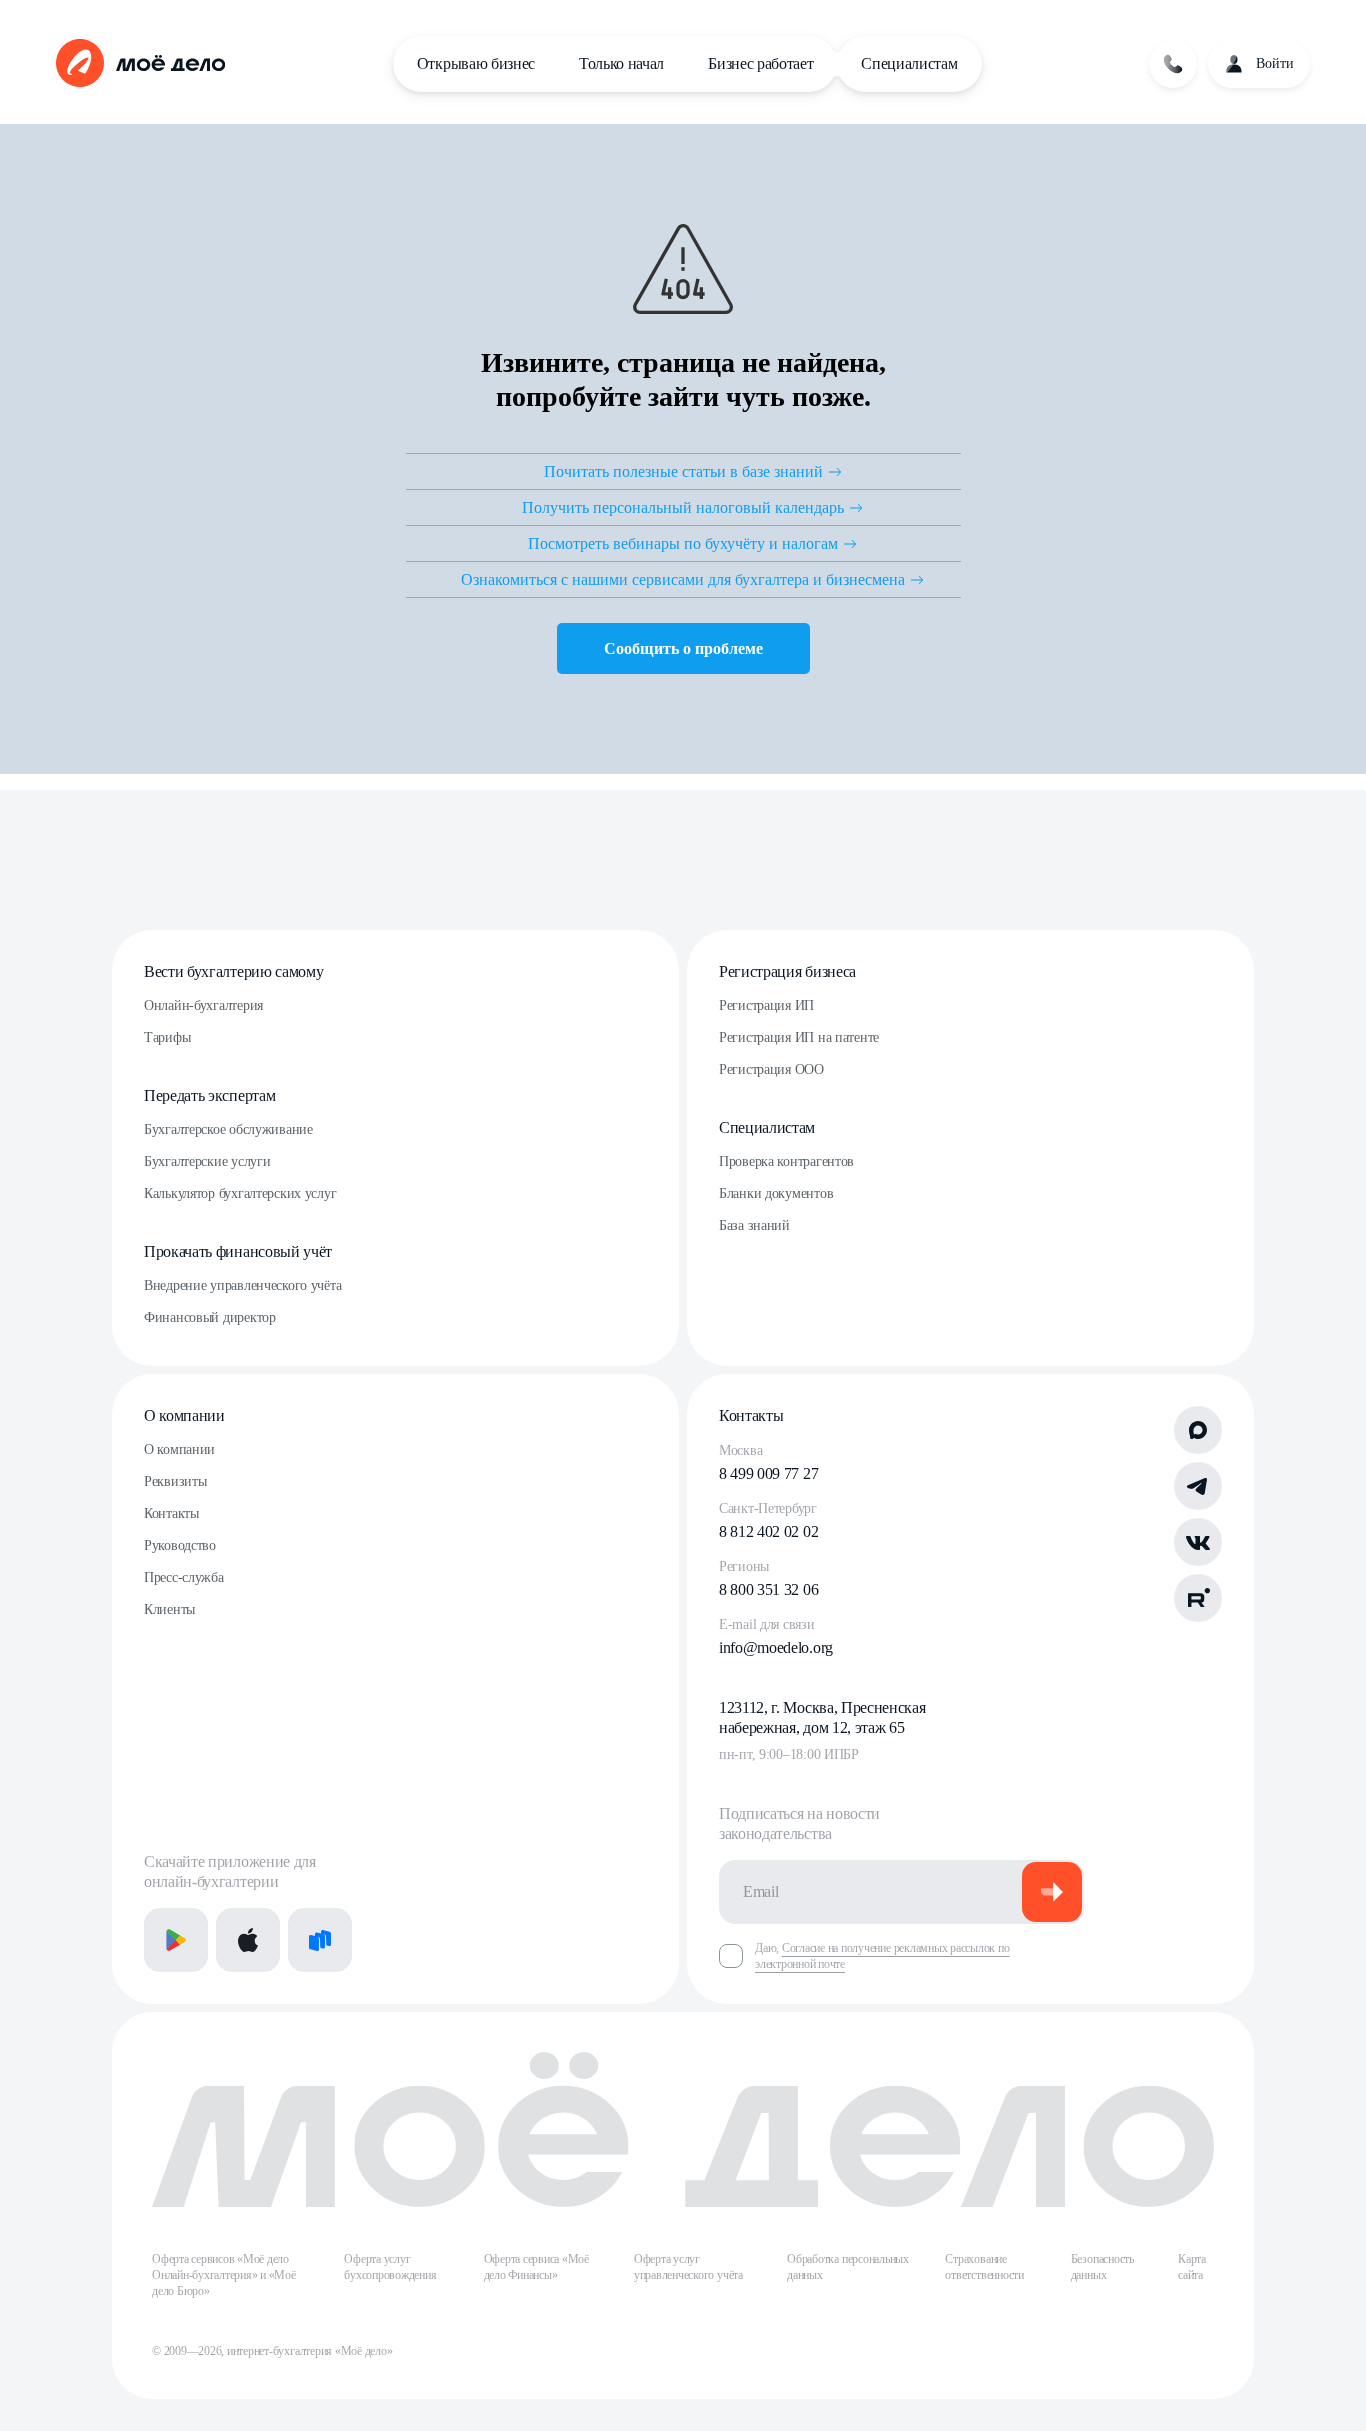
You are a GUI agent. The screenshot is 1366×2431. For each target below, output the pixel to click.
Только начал (621, 63)
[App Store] (248, 1940)
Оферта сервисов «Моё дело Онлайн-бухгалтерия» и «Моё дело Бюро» (224, 2275)
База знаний (754, 1225)
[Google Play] (176, 1940)
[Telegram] (1198, 1486)
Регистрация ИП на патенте (799, 1037)
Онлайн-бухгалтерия (203, 1005)
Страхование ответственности (984, 2267)
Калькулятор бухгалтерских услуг (240, 1193)
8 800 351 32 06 (768, 1589)
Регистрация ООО (771, 1069)
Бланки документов (776, 1193)
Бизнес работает (760, 63)
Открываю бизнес (476, 63)
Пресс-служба (184, 1577)
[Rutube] (1198, 1598)
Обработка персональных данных (848, 2267)
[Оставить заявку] (1173, 64)
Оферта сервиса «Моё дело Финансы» (536, 2267)
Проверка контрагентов (786, 1161)
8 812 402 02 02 (768, 1531)
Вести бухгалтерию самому (233, 971)
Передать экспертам (209, 1095)
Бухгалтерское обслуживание (228, 1129)
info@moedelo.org (776, 1647)
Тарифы (167, 1037)
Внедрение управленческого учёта (242, 1285)
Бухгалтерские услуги (207, 1161)
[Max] (1198, 1430)
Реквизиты (175, 1481)
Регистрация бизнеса (787, 971)
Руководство (180, 1545)
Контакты (171, 1513)
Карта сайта (1192, 2267)
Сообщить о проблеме (683, 648)
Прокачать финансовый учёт (238, 1251)
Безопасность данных (1102, 2267)
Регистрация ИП (766, 1005)
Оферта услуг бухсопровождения (390, 2267)
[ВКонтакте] (1198, 1542)
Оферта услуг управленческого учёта (688, 2267)
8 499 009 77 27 (768, 1473)
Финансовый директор (210, 1317)
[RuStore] (320, 1940)
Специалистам (909, 63)
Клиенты (169, 1609)
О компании (184, 1415)
